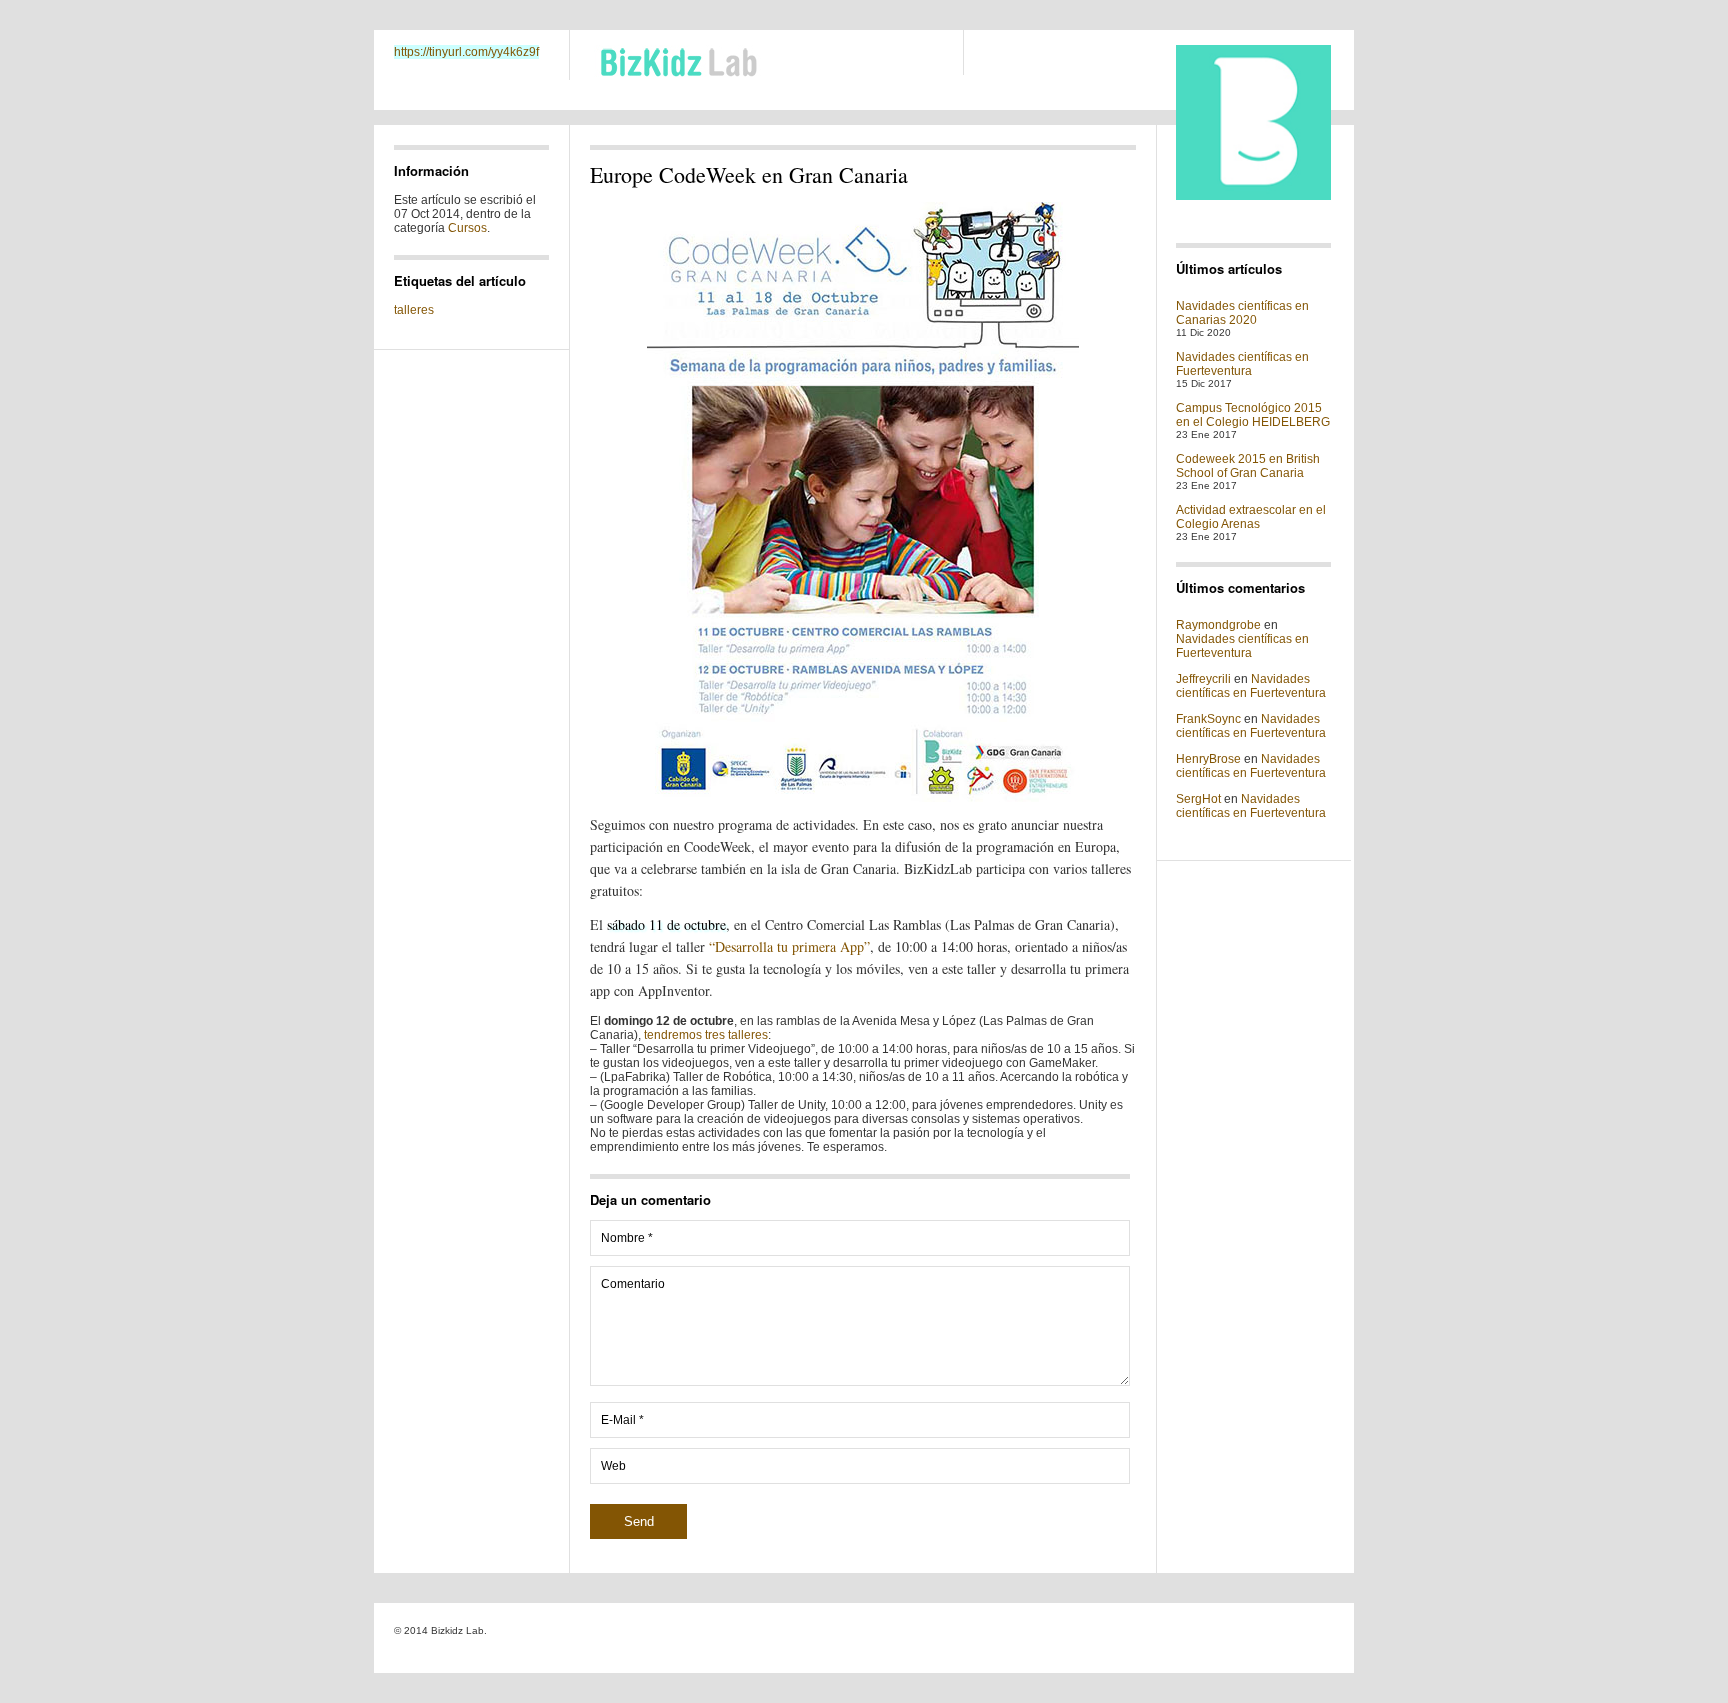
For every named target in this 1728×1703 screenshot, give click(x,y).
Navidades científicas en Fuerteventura (1242, 364)
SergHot (1198, 799)
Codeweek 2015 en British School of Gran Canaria (1248, 466)
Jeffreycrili (1203, 679)
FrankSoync (1208, 719)
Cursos (467, 228)
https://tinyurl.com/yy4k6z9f (466, 52)
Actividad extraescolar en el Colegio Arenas (1251, 517)
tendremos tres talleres (706, 1035)
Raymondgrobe (1218, 625)
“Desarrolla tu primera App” (789, 946)
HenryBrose (1208, 759)
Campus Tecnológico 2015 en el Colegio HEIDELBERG (1253, 415)
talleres (414, 310)
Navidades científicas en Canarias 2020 (1242, 313)
